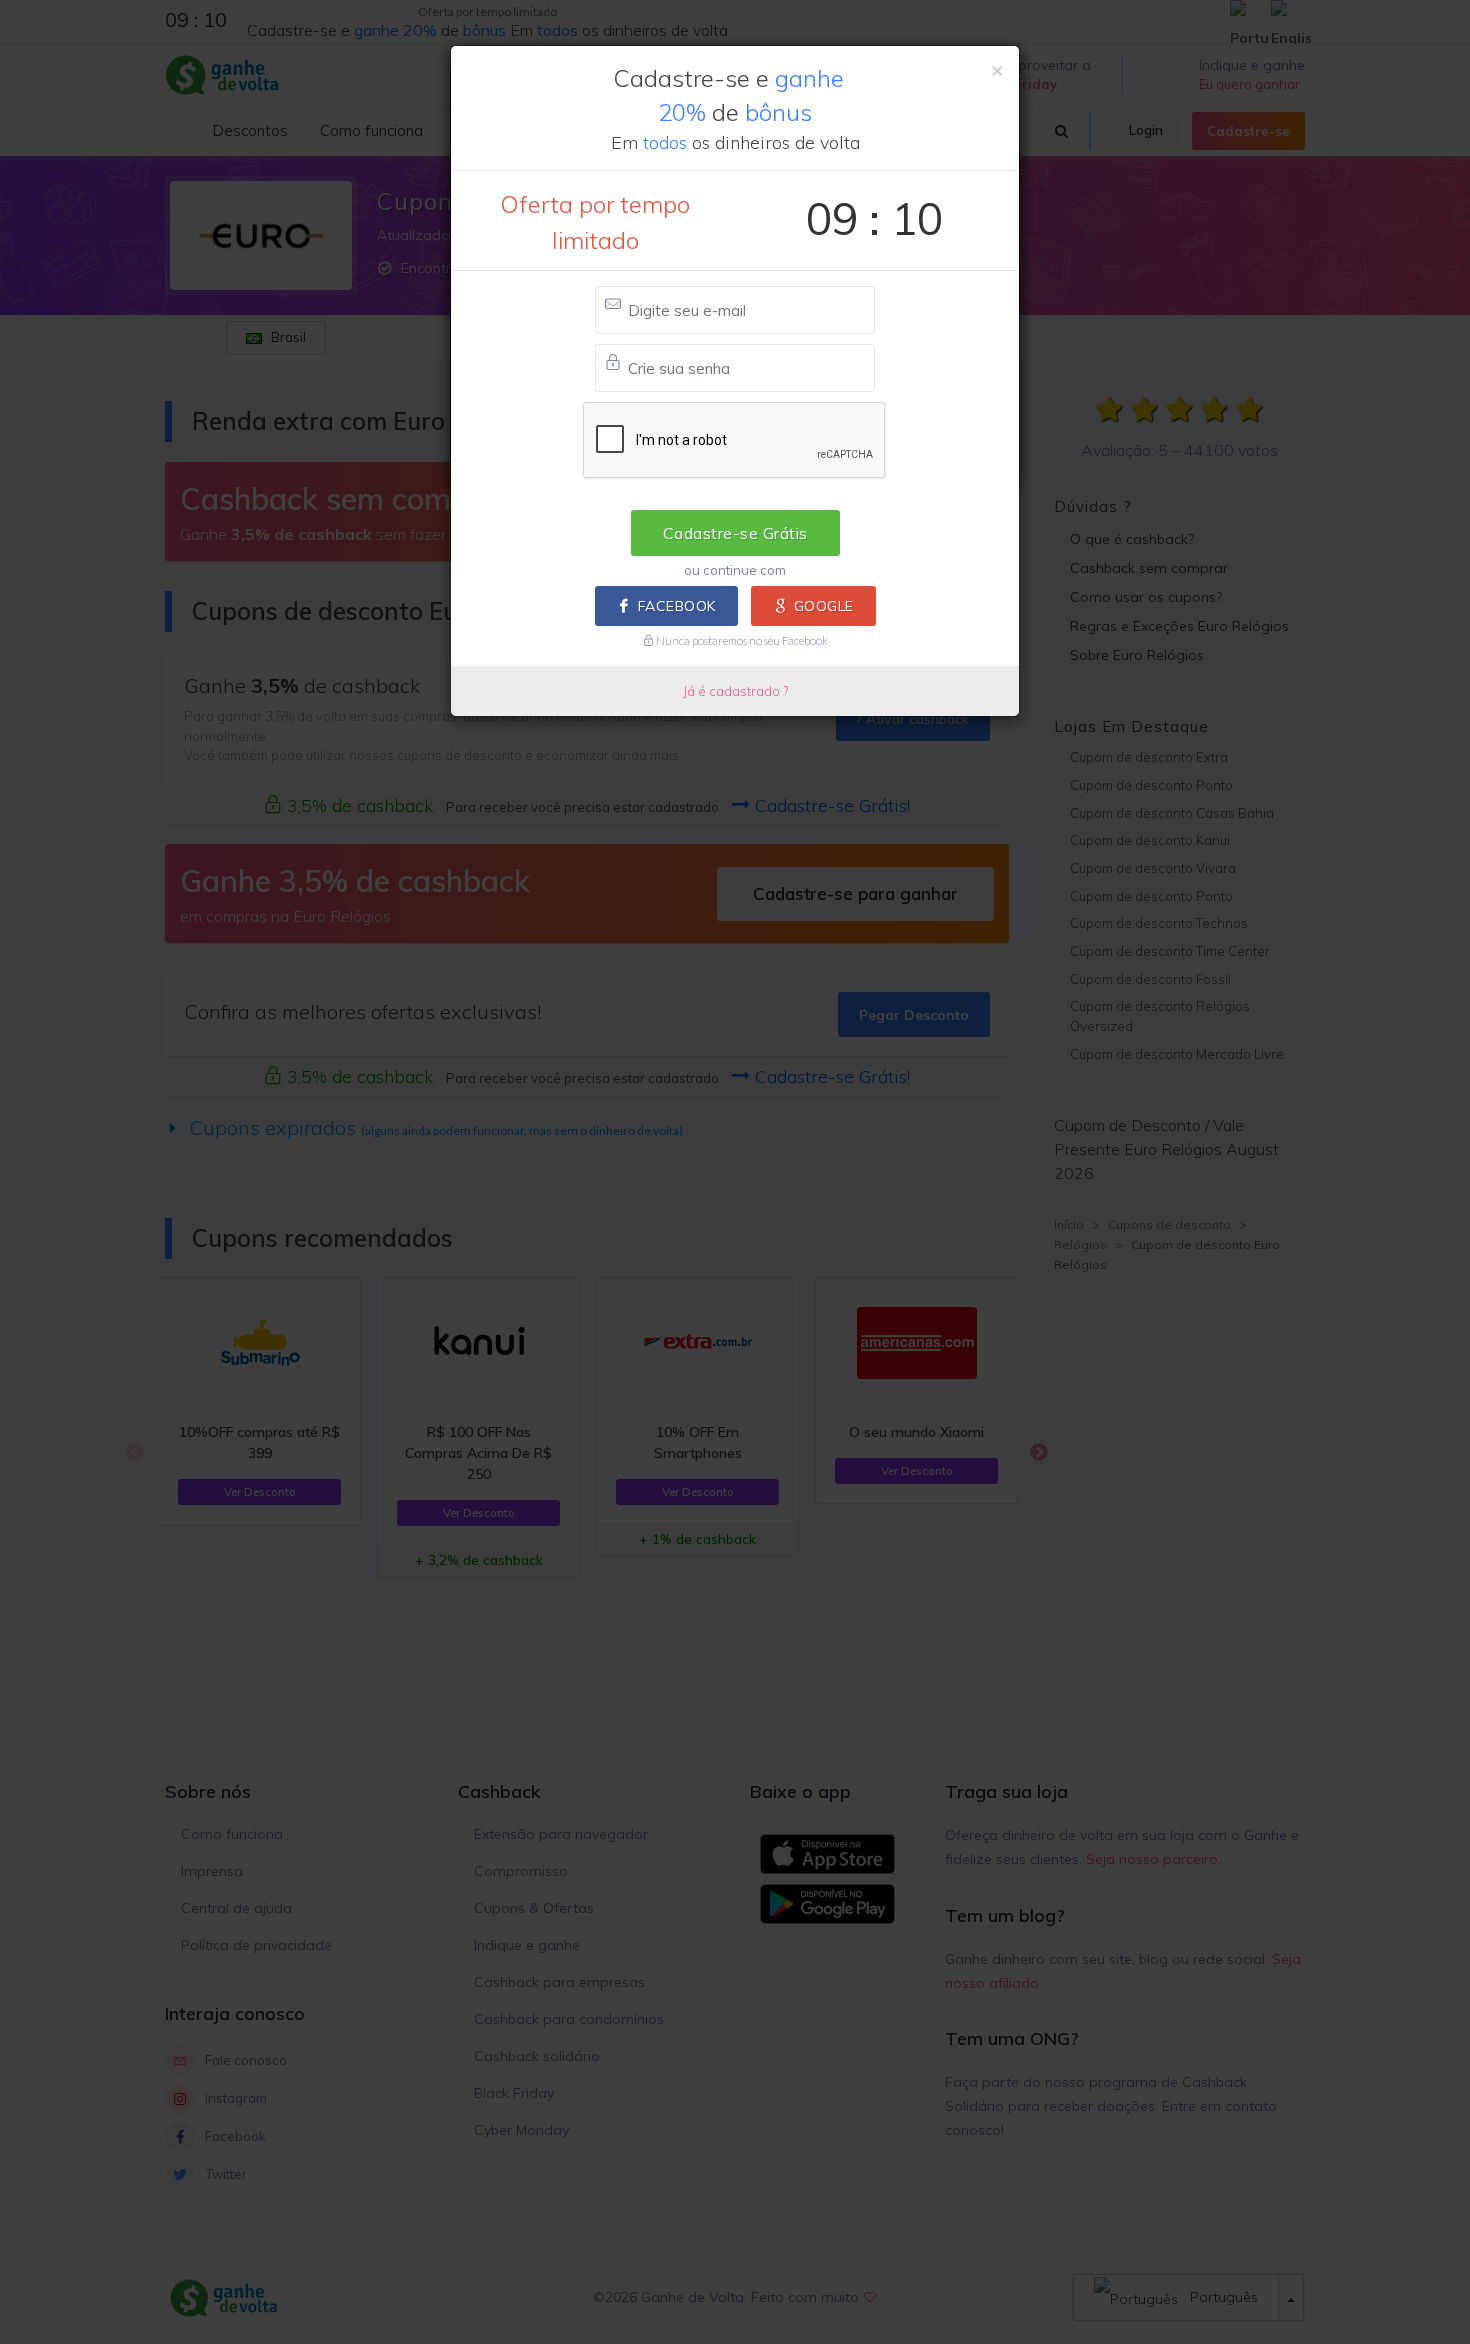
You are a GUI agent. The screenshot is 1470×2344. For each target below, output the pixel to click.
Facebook (677, 606)
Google (824, 606)
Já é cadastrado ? (735, 691)
